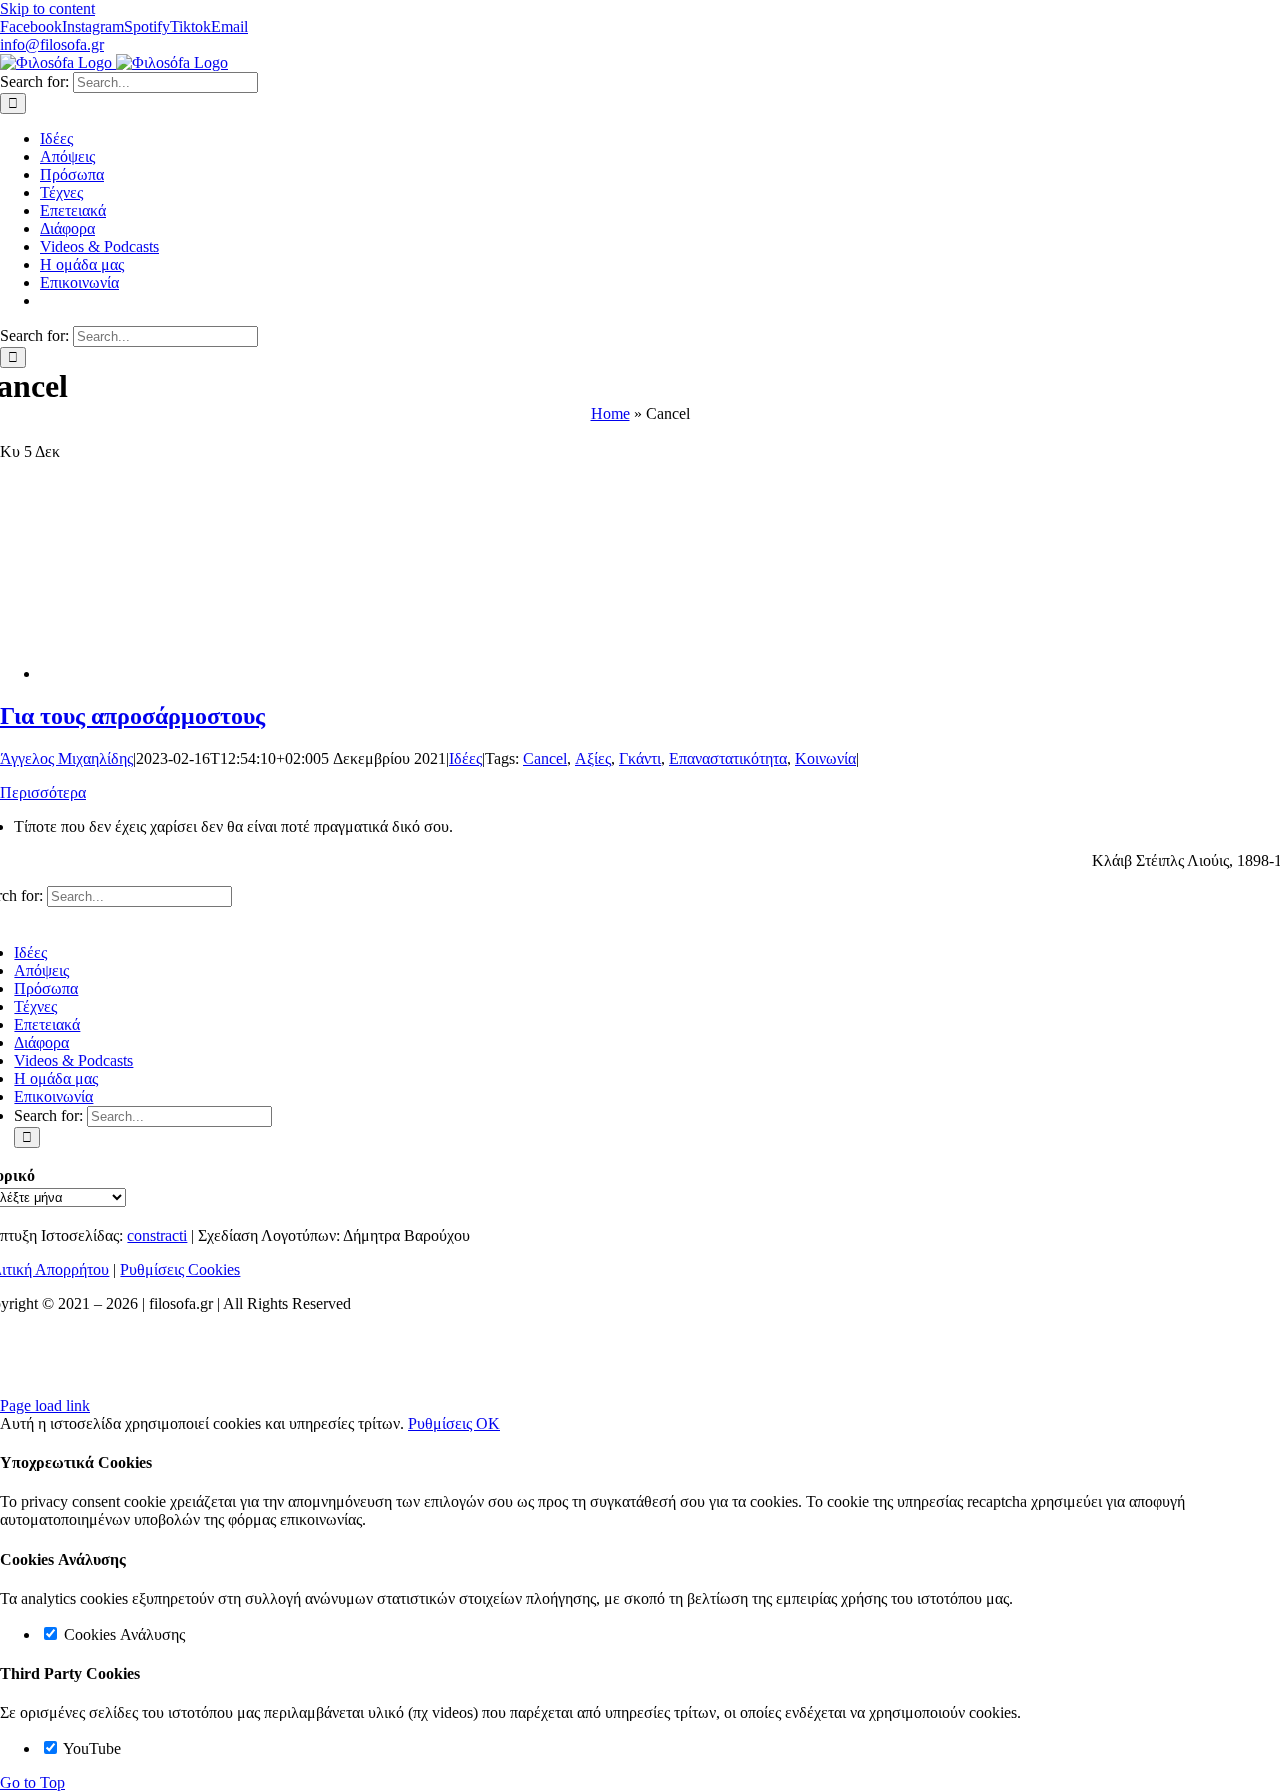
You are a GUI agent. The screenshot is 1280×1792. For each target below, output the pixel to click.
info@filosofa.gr (52, 44)
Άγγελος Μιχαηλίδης (66, 758)
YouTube (90, 1748)
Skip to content (47, 8)
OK (488, 1423)
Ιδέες (465, 758)
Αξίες (593, 758)
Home (610, 413)
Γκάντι (640, 758)
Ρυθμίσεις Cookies (180, 1269)
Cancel (545, 758)
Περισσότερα (43, 792)
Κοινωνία (825, 758)
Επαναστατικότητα (728, 758)
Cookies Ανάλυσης (122, 1634)
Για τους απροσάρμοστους (132, 716)
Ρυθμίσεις (442, 1423)
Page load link (45, 1405)
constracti (157, 1235)
